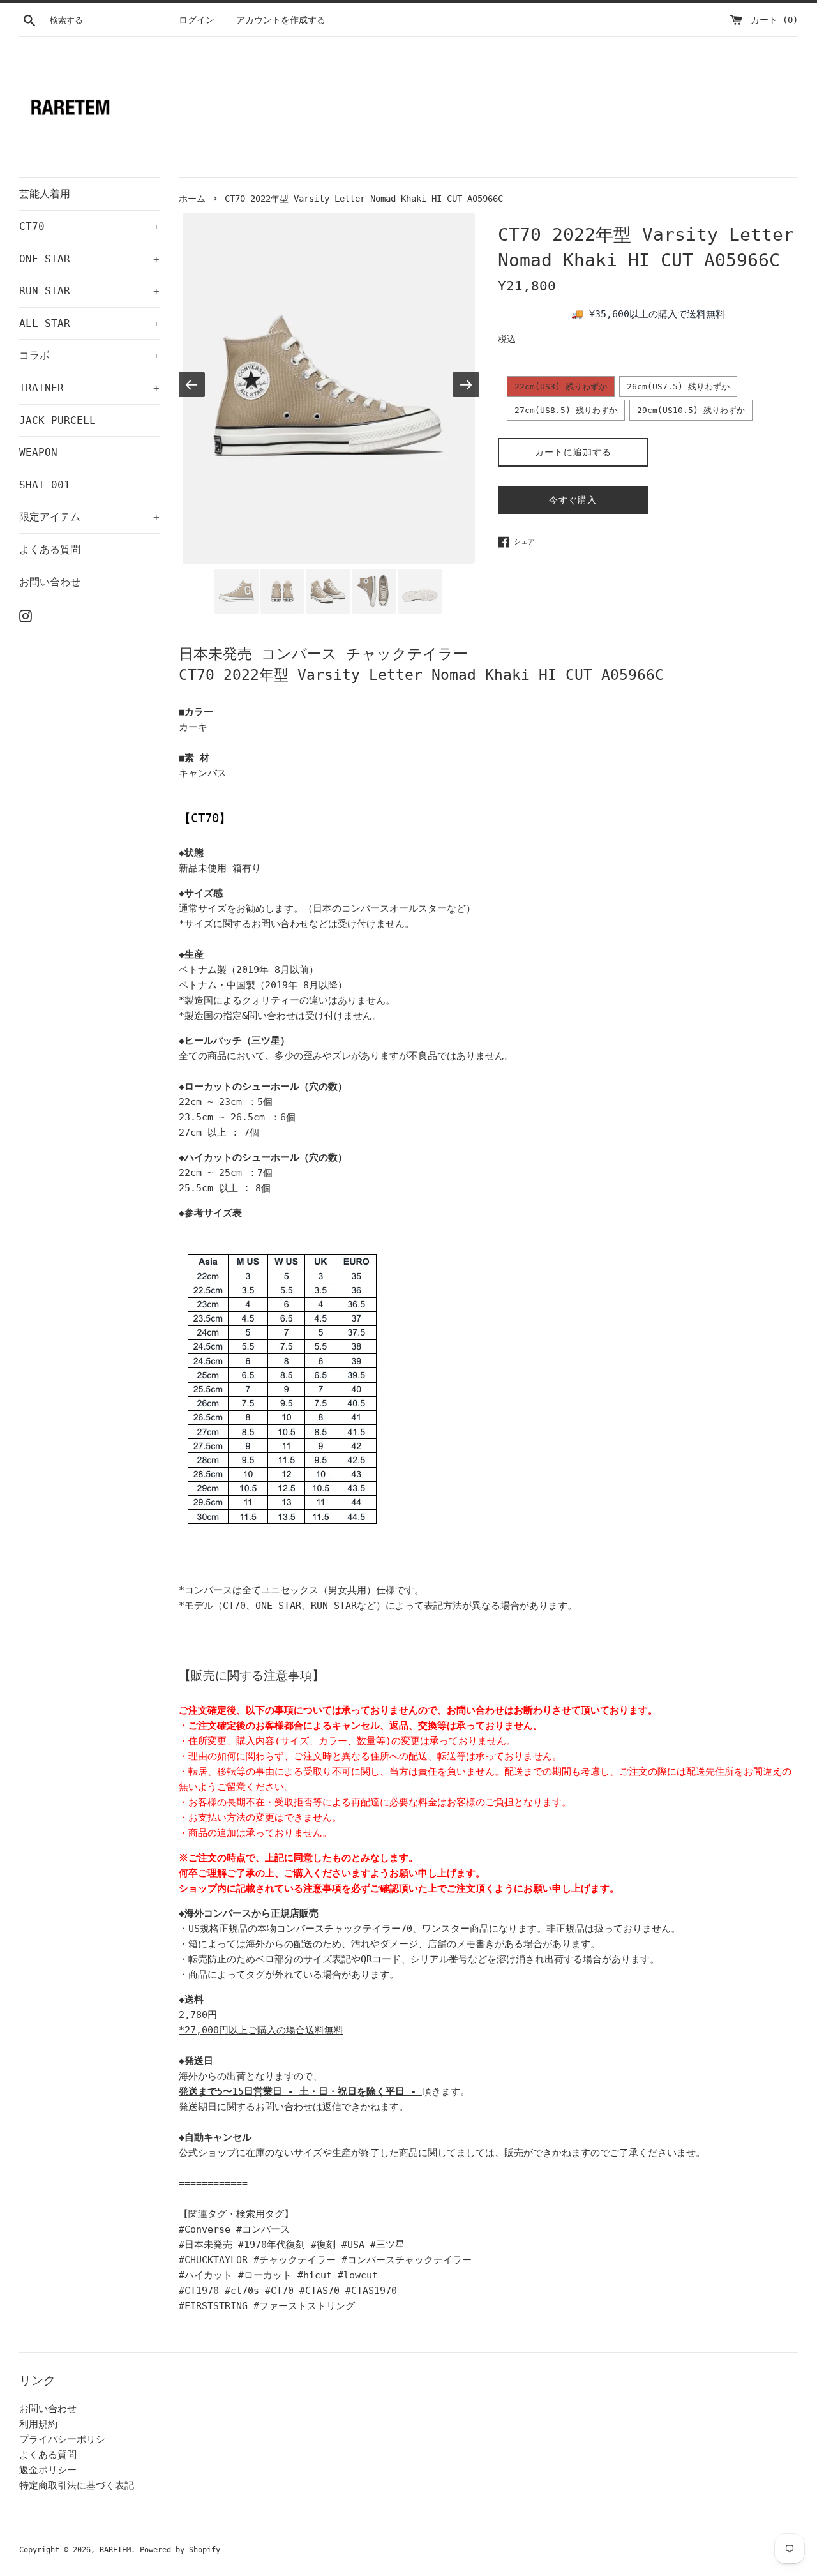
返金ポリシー (48, 2470)
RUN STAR (89, 291)
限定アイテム (89, 517)
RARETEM (115, 2550)
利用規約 (38, 2424)
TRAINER (89, 388)
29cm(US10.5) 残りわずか (691, 410)
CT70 (89, 226)
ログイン (197, 20)
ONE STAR (89, 259)
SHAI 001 (45, 485)
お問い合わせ (50, 582)
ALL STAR (89, 323)
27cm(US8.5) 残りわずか (566, 410)
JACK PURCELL (57, 420)
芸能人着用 (45, 194)
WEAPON (38, 452)
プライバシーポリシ (62, 2439)
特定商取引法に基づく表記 (77, 2485)
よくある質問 (50, 549)
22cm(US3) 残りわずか (561, 387)
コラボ (89, 355)
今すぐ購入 (573, 500)
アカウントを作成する (281, 20)
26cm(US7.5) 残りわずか (678, 387)
